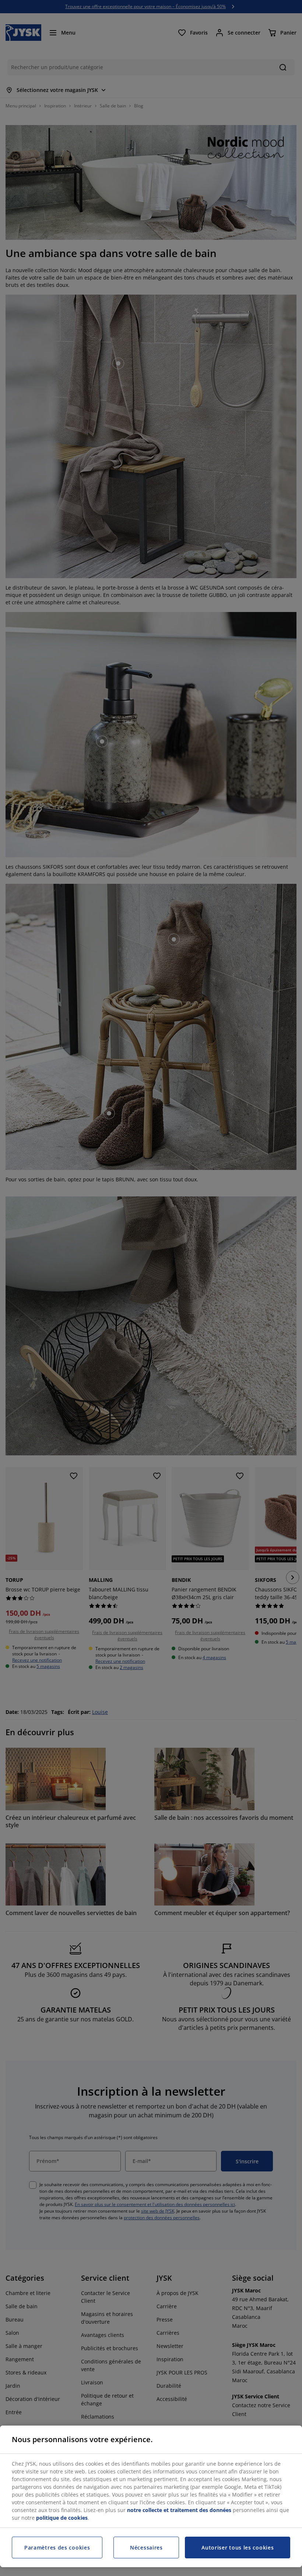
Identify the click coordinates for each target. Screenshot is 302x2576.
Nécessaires (146, 2547)
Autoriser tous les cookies (238, 2547)
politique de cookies (62, 2518)
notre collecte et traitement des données (179, 2510)
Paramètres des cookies (57, 2547)
